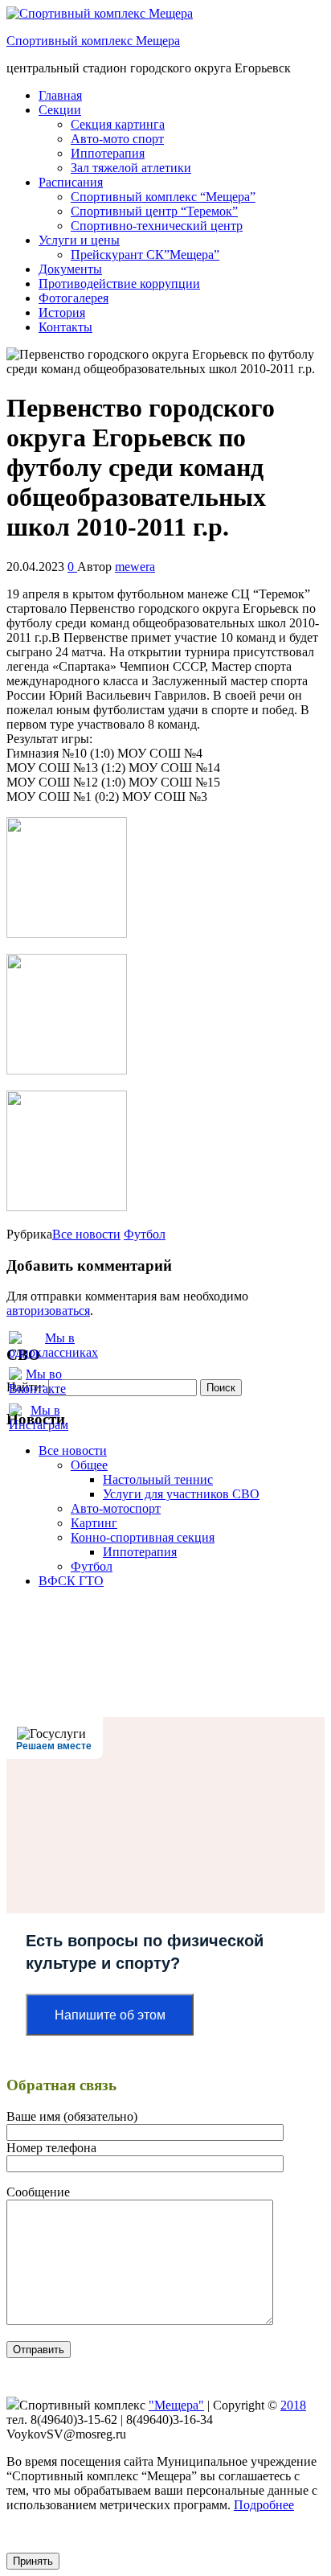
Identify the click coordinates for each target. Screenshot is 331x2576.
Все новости (86, 1234)
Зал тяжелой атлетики (131, 168)
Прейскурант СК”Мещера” (145, 255)
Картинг (94, 1523)
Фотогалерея (74, 298)
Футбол (145, 1234)
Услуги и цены (79, 240)
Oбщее (89, 1465)
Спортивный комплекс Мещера (93, 41)
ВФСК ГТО (71, 1581)
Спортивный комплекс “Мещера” (163, 197)
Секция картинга (118, 124)
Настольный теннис (158, 1479)
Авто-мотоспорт (116, 1508)
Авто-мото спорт (117, 139)
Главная (60, 95)
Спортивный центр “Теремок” (154, 211)
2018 (293, 2405)
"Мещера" (176, 2405)
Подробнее (264, 2505)
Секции (60, 110)
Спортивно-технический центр (157, 226)
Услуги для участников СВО (181, 1494)
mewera (135, 567)
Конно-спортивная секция (143, 1537)
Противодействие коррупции (119, 283)
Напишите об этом (110, 2015)
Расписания (71, 182)
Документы (70, 269)
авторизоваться (48, 1311)
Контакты (65, 327)
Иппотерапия (108, 153)
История (62, 312)
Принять (33, 2561)
